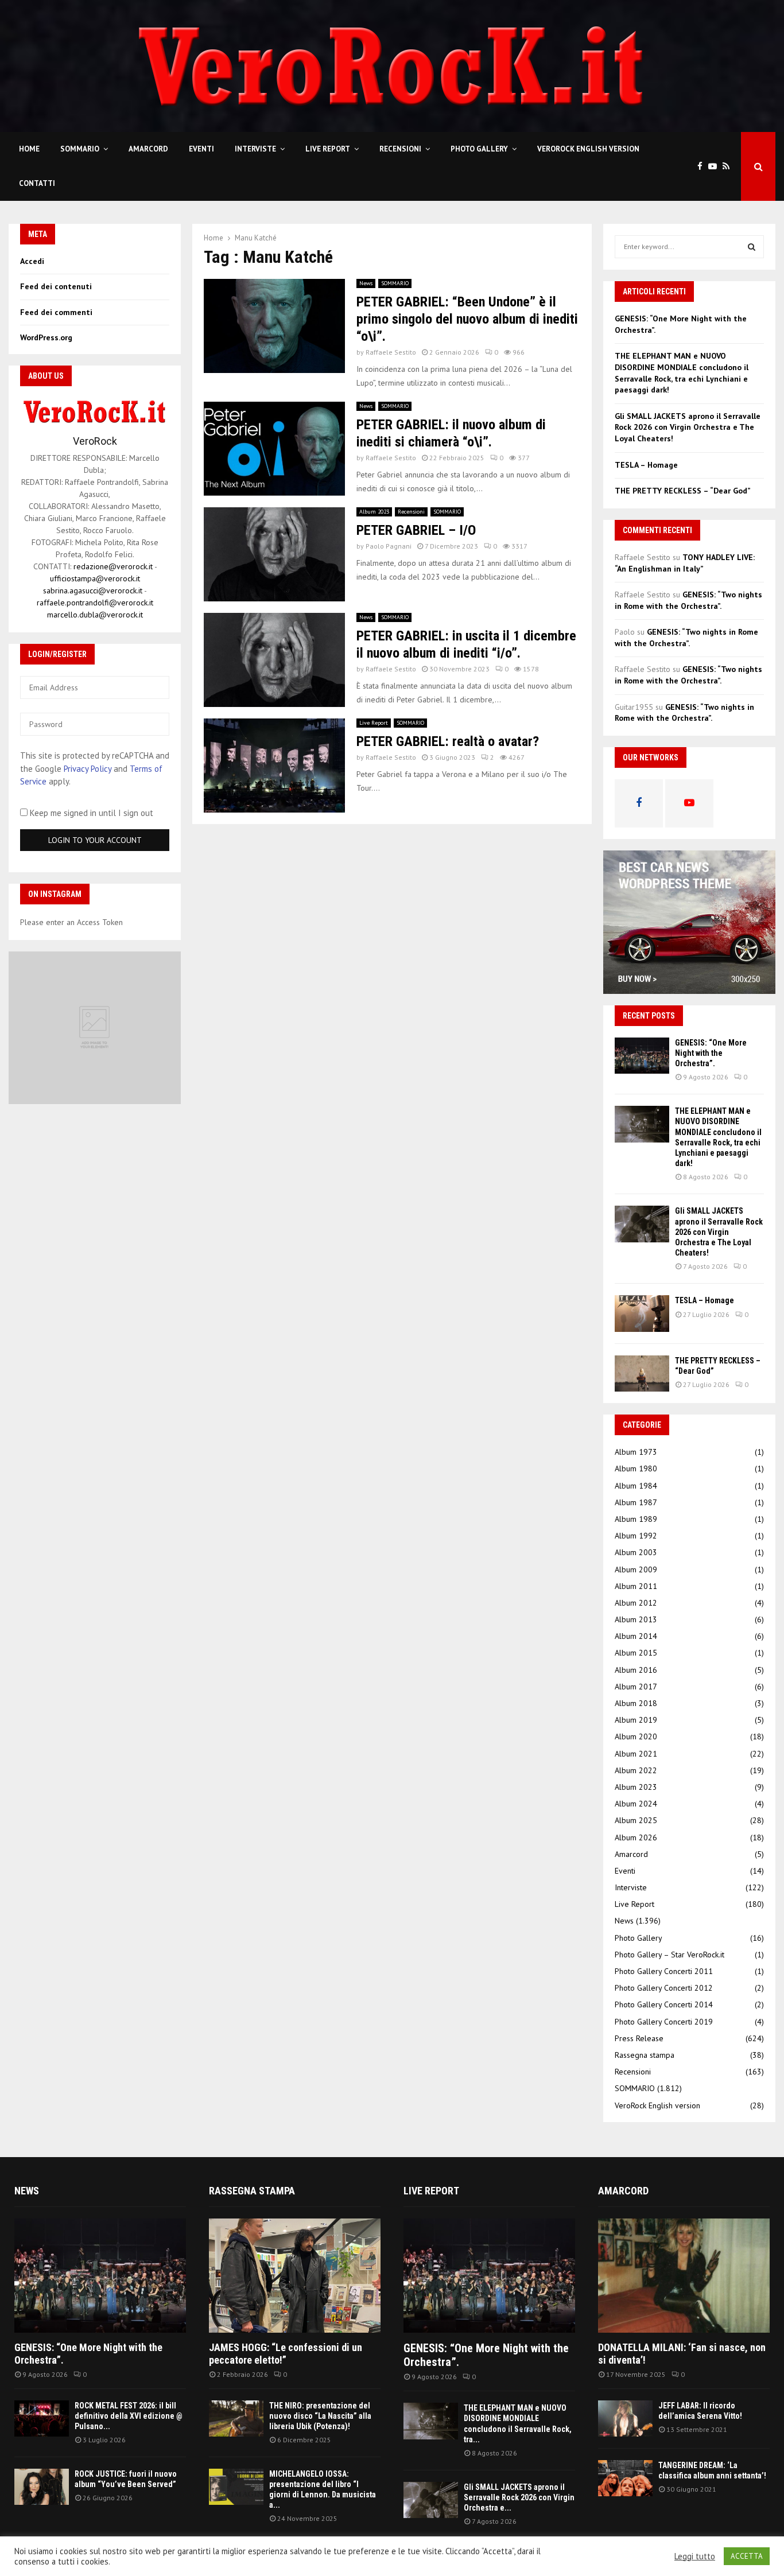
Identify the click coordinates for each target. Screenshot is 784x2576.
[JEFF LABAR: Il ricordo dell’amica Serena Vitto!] (625, 2418)
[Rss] (729, 167)
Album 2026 (636, 1837)
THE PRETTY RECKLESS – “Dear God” (683, 491)
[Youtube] (715, 167)
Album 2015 (636, 1653)
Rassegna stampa (645, 2055)
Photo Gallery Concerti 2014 (664, 2004)
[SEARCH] (752, 247)
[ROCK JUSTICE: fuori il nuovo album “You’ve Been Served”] (42, 2487)
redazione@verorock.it (113, 566)
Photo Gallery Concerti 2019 (664, 2022)
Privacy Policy (88, 769)
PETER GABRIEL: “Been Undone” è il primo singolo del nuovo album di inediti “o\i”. (467, 319)
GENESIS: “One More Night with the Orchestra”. (711, 1053)
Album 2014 (636, 1636)
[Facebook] (703, 167)
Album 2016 (636, 1670)
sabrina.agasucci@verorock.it (93, 590)
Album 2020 (636, 1736)
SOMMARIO (80, 149)
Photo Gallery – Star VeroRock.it (669, 1955)
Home (29, 149)
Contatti (37, 183)
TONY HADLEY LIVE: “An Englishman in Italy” (685, 563)
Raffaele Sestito (391, 352)
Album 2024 (636, 1804)
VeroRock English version (588, 149)
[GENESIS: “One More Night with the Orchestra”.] (642, 1056)
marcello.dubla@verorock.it (95, 615)
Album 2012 (636, 1603)
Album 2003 (636, 1552)
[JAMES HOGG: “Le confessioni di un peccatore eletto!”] (295, 2276)
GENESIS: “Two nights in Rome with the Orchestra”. (688, 600)
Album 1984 (636, 1486)
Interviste (255, 149)
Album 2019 (636, 1720)
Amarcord (148, 149)
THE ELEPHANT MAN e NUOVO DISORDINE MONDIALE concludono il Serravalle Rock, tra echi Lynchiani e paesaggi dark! (682, 373)
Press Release (639, 2038)
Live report (431, 2191)
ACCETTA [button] (747, 2556)
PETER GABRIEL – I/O (416, 530)
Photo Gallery (479, 149)
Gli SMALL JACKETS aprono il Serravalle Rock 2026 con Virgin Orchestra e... (519, 2497)
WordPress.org (46, 337)
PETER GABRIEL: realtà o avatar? (448, 741)
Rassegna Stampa (252, 2191)
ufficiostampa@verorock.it (95, 578)
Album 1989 (636, 1519)
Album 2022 (636, 1770)
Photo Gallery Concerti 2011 (664, 1971)
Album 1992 (636, 1536)
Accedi (32, 261)
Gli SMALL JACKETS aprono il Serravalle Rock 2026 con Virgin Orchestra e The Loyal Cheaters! (688, 427)
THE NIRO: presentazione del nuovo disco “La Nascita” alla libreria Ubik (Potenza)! (320, 2416)
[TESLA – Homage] (642, 1313)
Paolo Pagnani (389, 546)
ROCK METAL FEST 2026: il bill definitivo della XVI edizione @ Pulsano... (129, 2416)
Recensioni (400, 149)
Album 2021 (636, 1754)
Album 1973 (636, 1452)
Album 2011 (636, 1586)
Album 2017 (636, 1687)
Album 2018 (636, 1703)
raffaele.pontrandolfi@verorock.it (95, 603)
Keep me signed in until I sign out (90, 813)
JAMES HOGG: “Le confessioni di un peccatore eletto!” (286, 2354)
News (366, 283)
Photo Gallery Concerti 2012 (664, 1988)
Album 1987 (636, 1502)
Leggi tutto (695, 2556)
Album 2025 (636, 1820)
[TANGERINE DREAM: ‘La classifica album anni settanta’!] (625, 2478)
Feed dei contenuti (56, 286)
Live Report (328, 149)
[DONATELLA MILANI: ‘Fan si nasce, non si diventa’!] (684, 2276)
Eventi (201, 149)
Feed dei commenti (56, 312)
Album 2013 (636, 1619)
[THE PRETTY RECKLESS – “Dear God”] (642, 1374)
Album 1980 (636, 1468)
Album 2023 (374, 512)
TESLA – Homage (646, 465)
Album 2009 (636, 1569)
